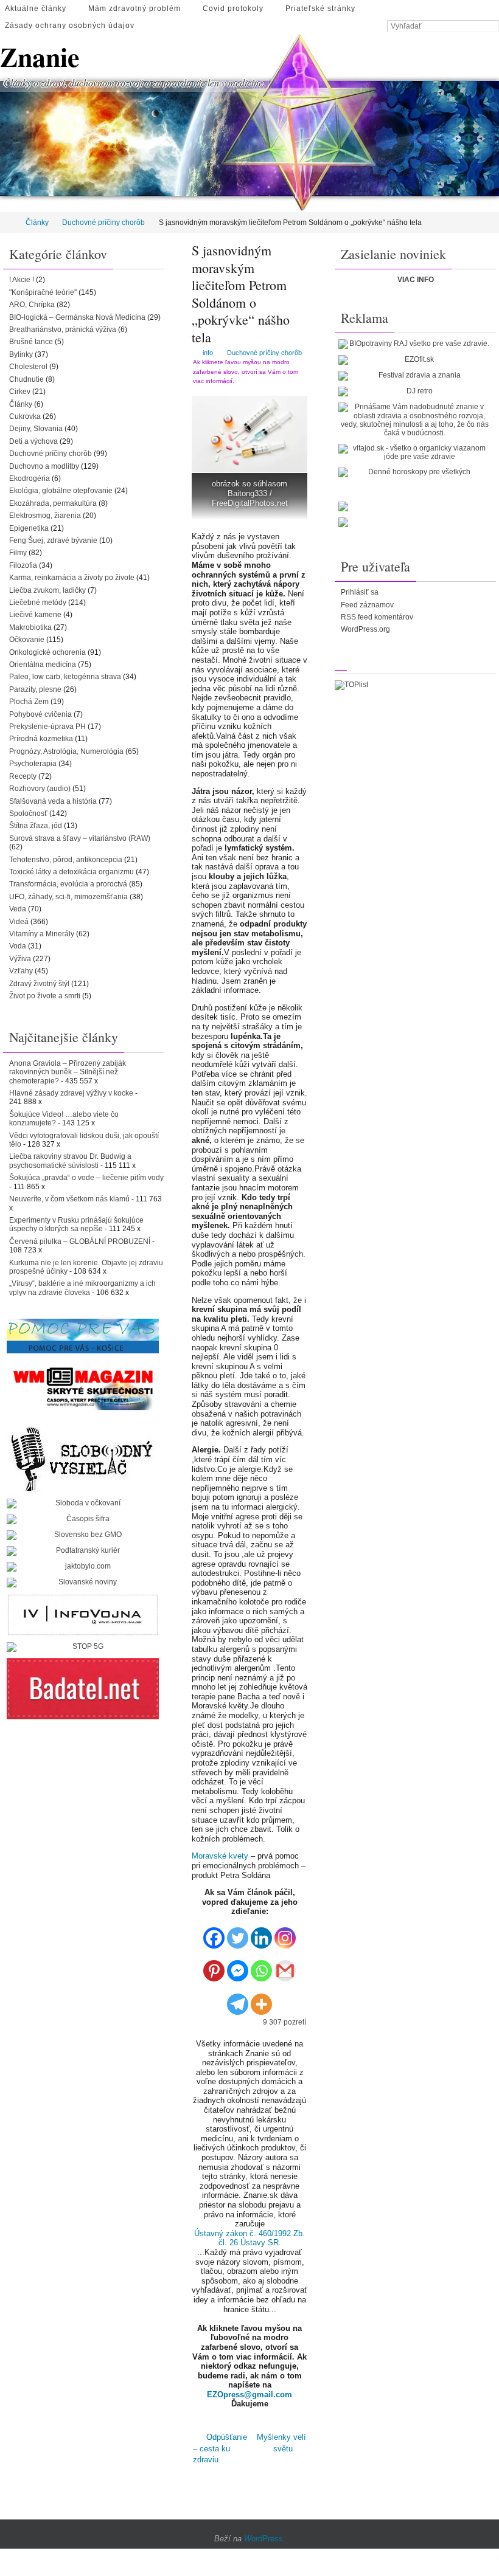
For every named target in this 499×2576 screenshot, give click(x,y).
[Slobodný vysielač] (83, 1457)
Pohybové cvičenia (40, 714)
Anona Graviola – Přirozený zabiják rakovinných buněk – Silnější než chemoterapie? (68, 1072)
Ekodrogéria (30, 478)
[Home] (8, 223)
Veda (18, 909)
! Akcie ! (22, 280)
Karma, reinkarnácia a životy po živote (72, 578)
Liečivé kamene (35, 615)
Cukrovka (25, 416)
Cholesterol (28, 367)
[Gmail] (285, 1967)
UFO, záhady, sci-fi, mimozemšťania (68, 897)
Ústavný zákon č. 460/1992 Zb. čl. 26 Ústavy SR (249, 2238)
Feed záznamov (367, 605)
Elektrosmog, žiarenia (45, 516)
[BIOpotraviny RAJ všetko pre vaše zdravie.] (414, 344)
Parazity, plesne (35, 689)
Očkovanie (27, 640)
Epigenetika (29, 528)
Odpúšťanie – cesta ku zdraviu (220, 2446)
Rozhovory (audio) (40, 789)
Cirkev (20, 392)
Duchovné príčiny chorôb (103, 223)
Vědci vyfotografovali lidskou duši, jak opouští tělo (84, 1140)
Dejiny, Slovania (36, 429)
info (208, 353)
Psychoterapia (33, 764)
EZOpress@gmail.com (249, 2395)
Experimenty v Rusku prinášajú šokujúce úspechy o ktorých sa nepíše (76, 1224)
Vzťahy (21, 971)
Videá (19, 922)
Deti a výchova (33, 441)
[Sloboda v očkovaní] (83, 1504)
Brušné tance (31, 342)
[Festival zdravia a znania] (414, 376)
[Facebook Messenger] (238, 1967)
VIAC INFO (416, 280)
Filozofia (23, 565)
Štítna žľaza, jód (36, 826)
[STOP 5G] (83, 1647)
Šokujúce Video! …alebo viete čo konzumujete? (64, 1119)
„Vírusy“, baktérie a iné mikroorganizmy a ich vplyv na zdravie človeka (82, 1288)
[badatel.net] (83, 1689)
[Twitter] (238, 1933)
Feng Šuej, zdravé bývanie (53, 540)
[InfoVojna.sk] (83, 1615)
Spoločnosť (28, 813)
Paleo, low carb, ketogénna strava (65, 677)
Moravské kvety (220, 1856)
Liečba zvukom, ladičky (47, 590)
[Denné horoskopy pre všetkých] (414, 472)
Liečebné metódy (38, 603)
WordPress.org (365, 629)
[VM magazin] (83, 1388)
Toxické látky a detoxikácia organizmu (72, 872)
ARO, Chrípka (32, 305)
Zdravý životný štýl (39, 984)
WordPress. (265, 2533)
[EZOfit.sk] (414, 360)
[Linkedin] (261, 1933)
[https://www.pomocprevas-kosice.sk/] (83, 1336)
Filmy (18, 553)
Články (37, 223)
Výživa (20, 959)
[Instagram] (285, 1933)
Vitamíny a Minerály (42, 934)
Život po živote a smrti (45, 996)
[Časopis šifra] (83, 1519)
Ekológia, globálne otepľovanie (61, 491)
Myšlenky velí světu (281, 2441)
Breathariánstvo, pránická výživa (63, 330)
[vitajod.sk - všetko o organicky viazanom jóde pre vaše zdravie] (414, 453)
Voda (18, 946)
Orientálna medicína (43, 665)
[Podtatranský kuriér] (83, 1551)
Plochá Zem (29, 702)
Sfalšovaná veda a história (53, 801)
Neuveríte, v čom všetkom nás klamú (69, 1199)
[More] (261, 1999)
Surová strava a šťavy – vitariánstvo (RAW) (80, 838)
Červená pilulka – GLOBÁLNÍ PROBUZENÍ (80, 1241)
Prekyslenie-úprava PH (47, 727)
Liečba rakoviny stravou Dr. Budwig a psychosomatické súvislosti (70, 1161)
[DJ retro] (414, 392)
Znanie (40, 57)
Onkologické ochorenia (47, 652)
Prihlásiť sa (360, 592)
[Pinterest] (214, 1967)
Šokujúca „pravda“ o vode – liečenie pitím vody (86, 1178)
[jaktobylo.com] (83, 1567)
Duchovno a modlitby (44, 466)
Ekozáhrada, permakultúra (53, 503)
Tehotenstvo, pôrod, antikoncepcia (66, 860)
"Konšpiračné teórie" (43, 292)
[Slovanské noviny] (83, 1583)
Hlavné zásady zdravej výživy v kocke (71, 1093)
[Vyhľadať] (493, 27)
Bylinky (21, 354)
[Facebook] (214, 1933)
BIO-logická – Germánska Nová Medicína (77, 317)
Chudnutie (26, 379)
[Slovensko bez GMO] (83, 1535)
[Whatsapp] (261, 1967)
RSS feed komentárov (377, 617)
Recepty (23, 776)
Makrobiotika (30, 627)
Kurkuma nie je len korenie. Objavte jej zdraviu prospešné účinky (86, 1267)
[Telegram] (238, 1999)
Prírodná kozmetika (41, 739)
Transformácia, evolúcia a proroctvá (68, 884)
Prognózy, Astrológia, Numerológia (66, 751)
